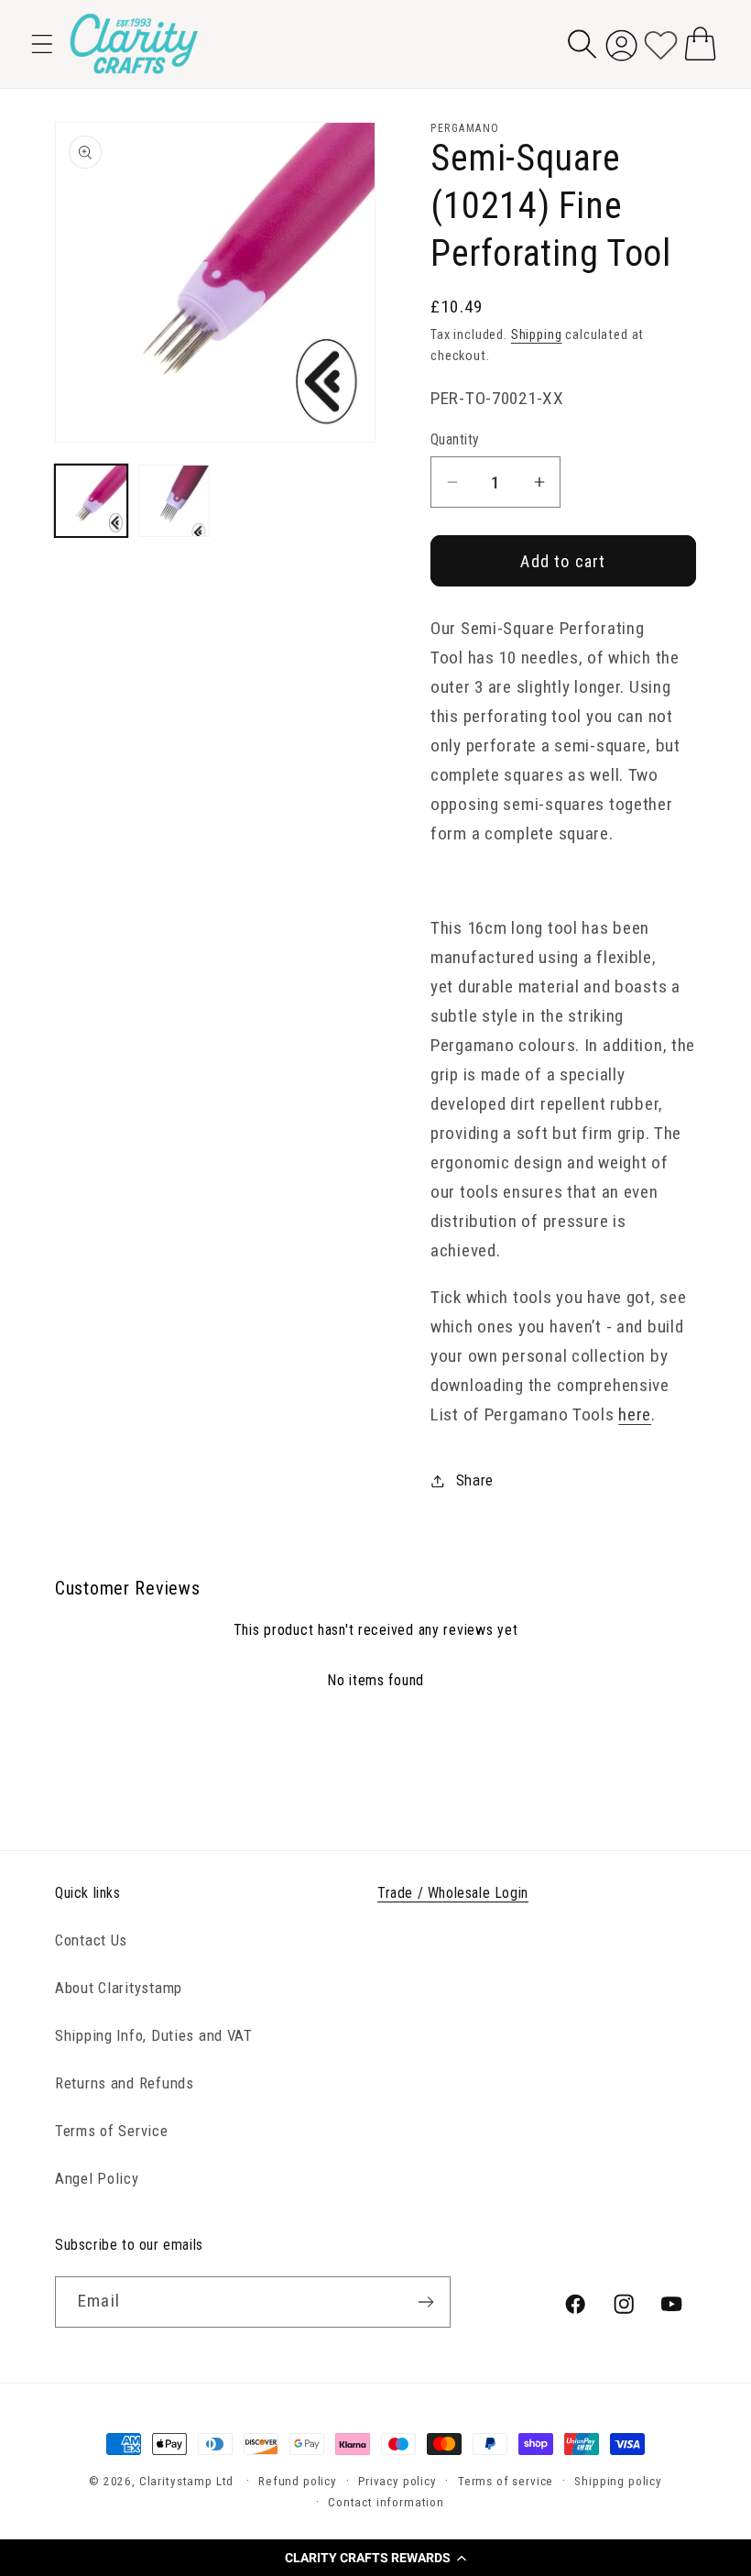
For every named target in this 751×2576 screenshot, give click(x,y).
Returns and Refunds (125, 2083)
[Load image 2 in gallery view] (174, 501)
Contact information (386, 2502)
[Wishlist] (661, 44)
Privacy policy (397, 2481)
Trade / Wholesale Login (453, 1893)
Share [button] (475, 1480)
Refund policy (298, 2481)
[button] (375, 2558)
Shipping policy (618, 2481)
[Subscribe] (425, 2302)
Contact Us (91, 1940)
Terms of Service (112, 2131)
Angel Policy (97, 2178)
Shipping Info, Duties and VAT (154, 2035)
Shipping (537, 335)
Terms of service (506, 2481)
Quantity (455, 440)
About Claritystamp (119, 1988)
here (635, 1414)
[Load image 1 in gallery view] (91, 501)
